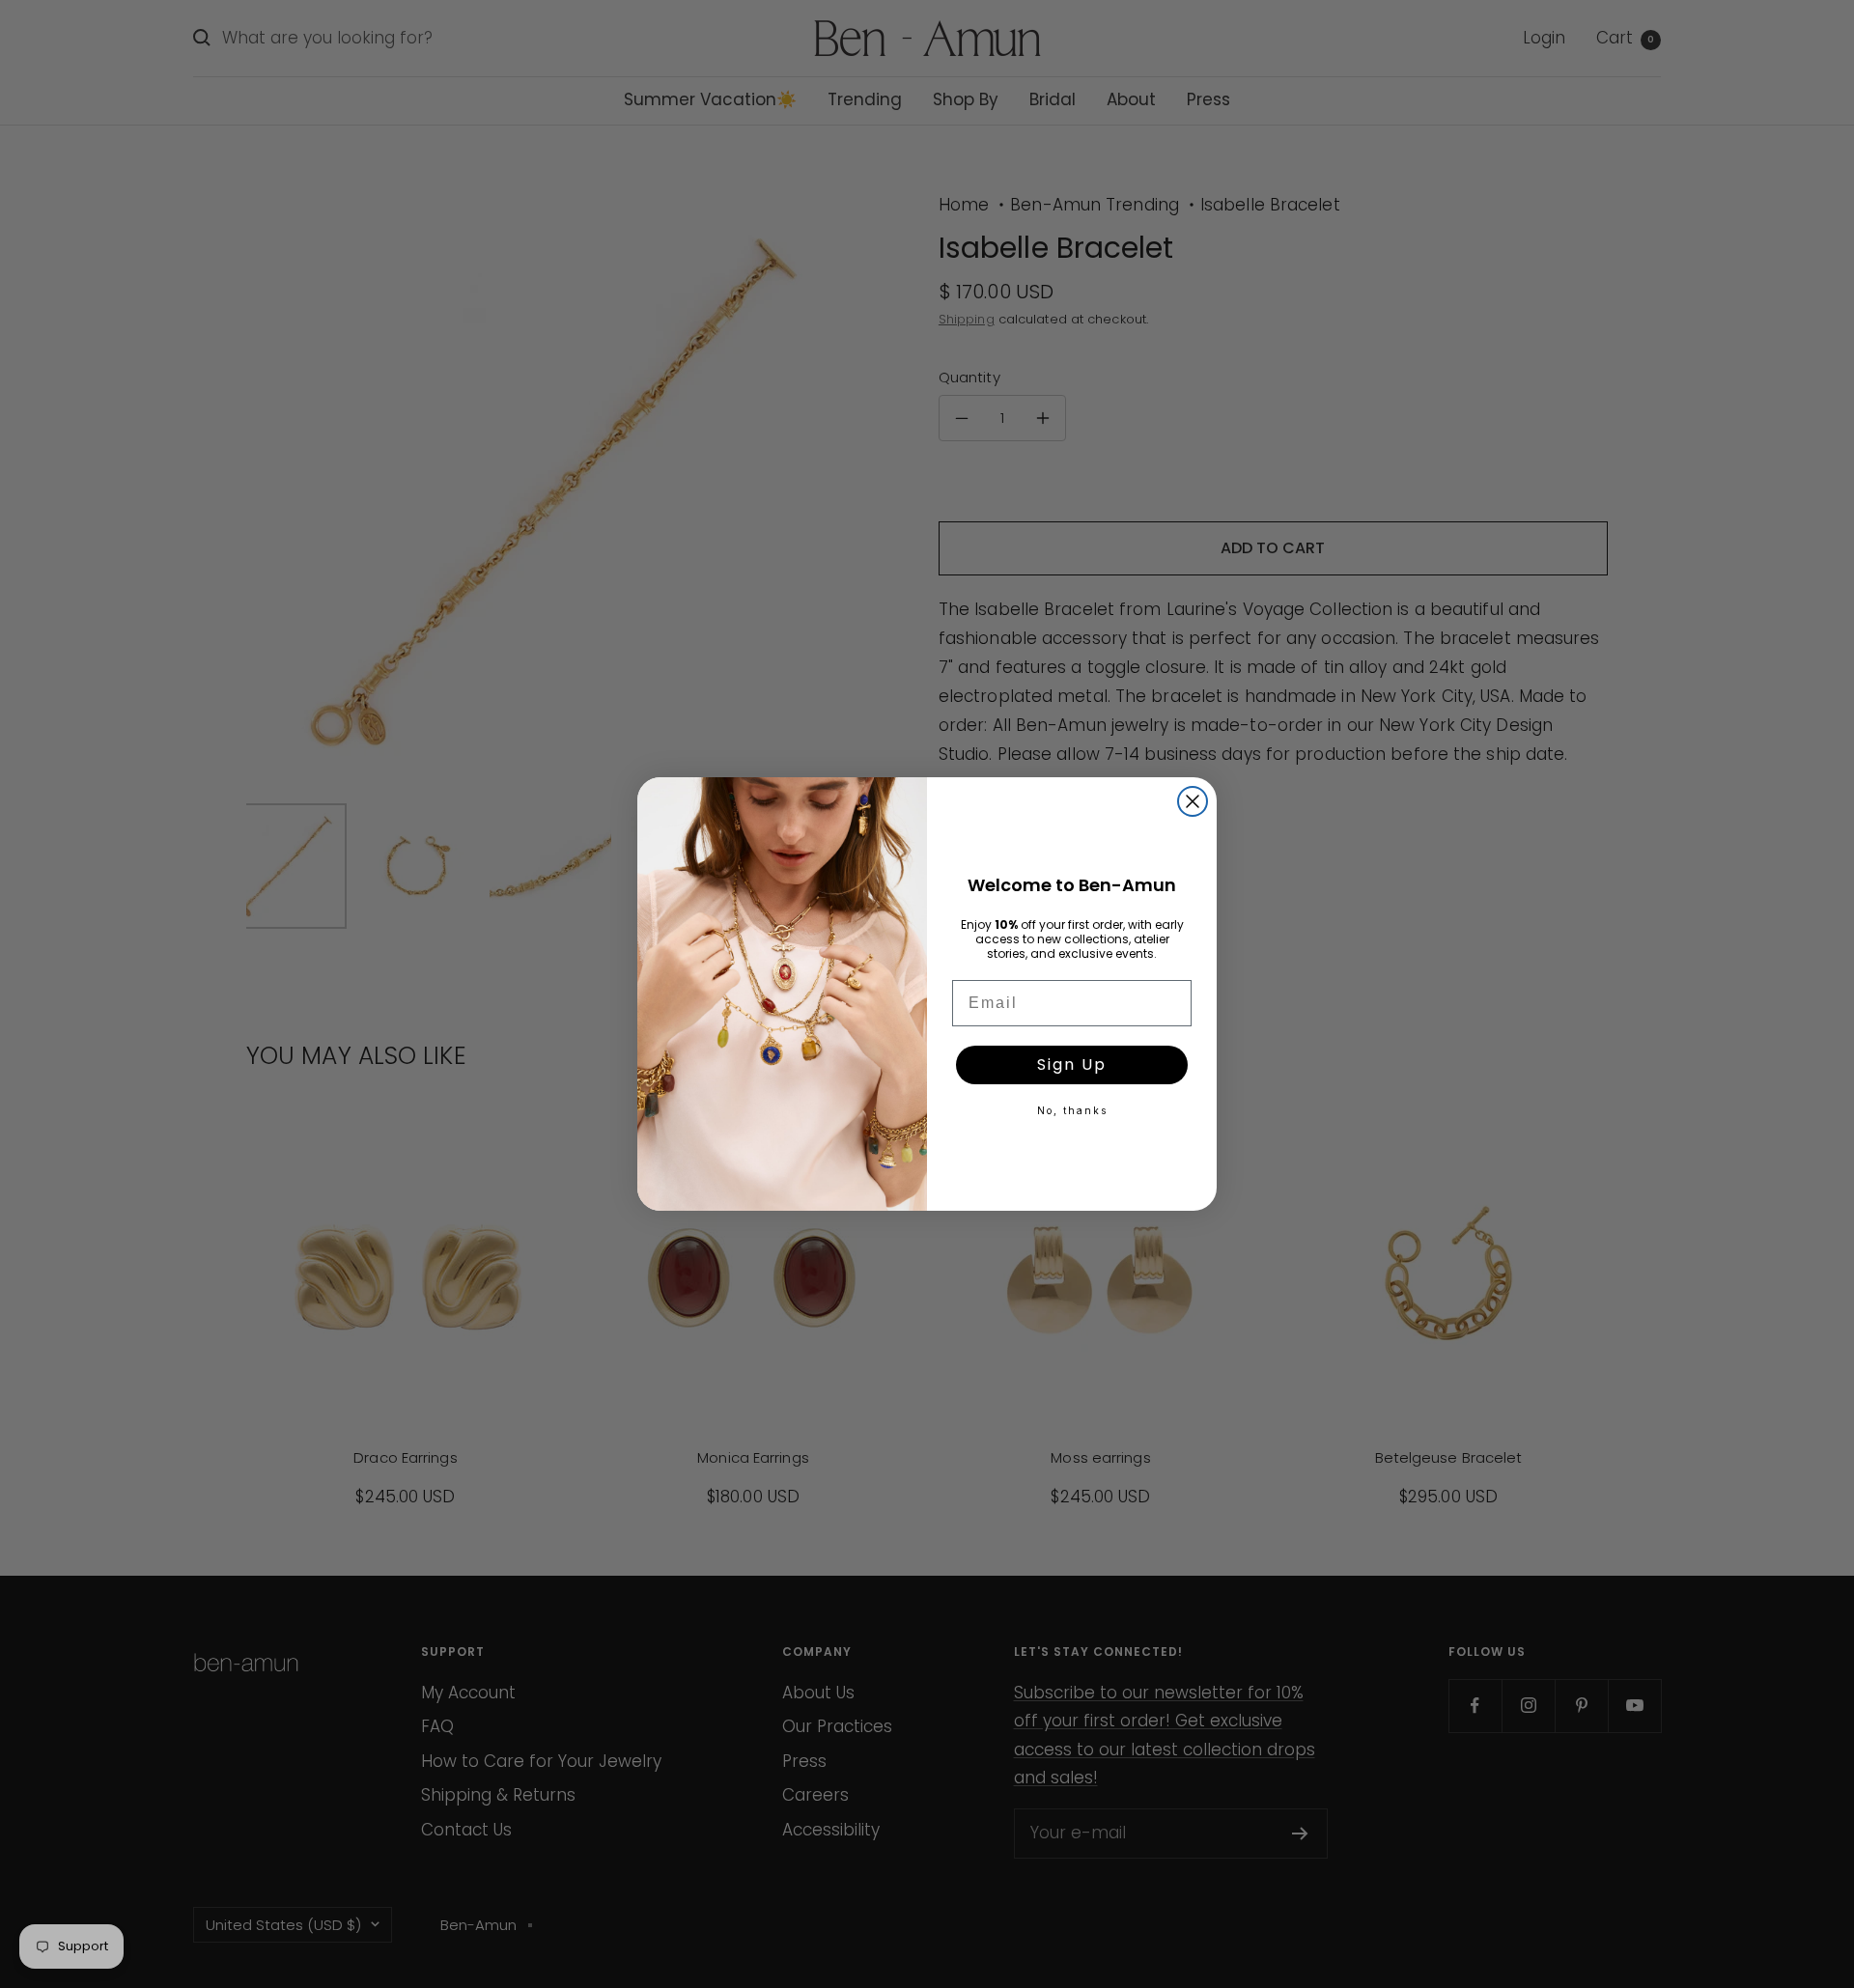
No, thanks (1072, 1110)
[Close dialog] (1193, 801)
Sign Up (1072, 1064)
